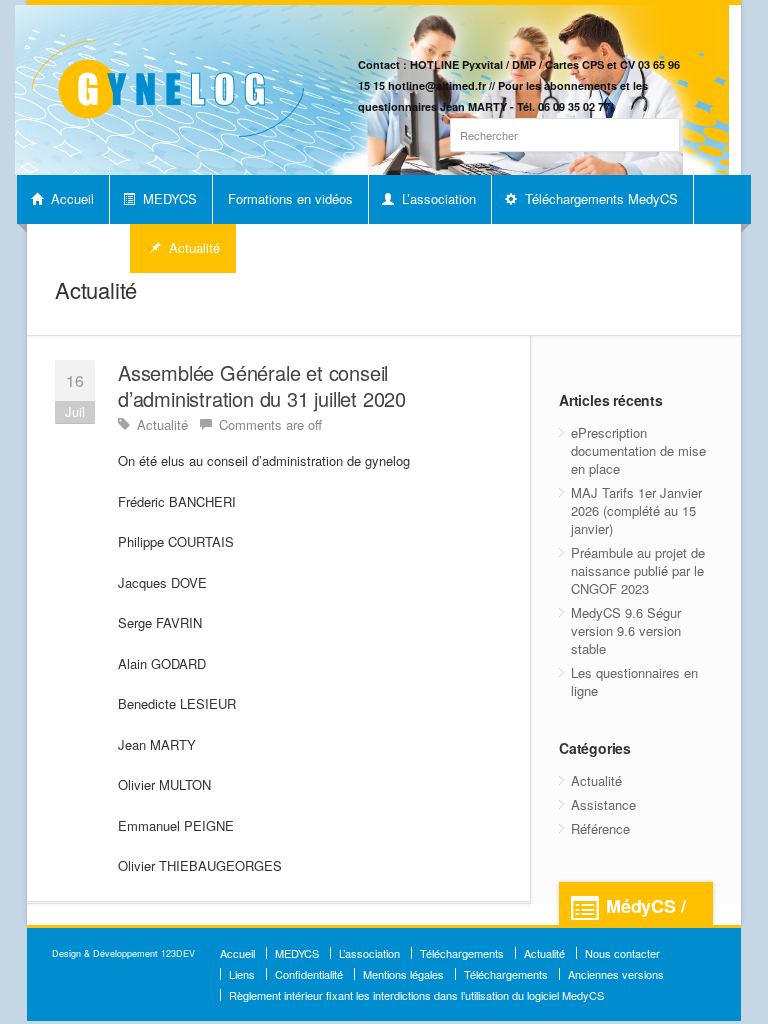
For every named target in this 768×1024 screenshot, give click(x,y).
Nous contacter (622, 953)
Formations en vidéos (290, 198)
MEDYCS (168, 198)
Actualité (192, 247)
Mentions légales (403, 974)
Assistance (603, 804)
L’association (437, 198)
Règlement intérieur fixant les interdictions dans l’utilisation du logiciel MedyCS (416, 995)
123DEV (178, 953)
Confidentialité (309, 974)
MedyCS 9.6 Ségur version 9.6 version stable (626, 630)
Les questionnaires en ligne (634, 681)
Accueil (70, 198)
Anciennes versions (616, 974)
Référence (600, 828)
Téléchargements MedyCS (599, 198)
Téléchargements (462, 953)
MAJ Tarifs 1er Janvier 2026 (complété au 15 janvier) (636, 510)
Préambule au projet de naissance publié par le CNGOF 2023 (638, 570)
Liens (242, 974)
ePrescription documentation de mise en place (638, 450)
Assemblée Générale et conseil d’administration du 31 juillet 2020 (262, 385)
